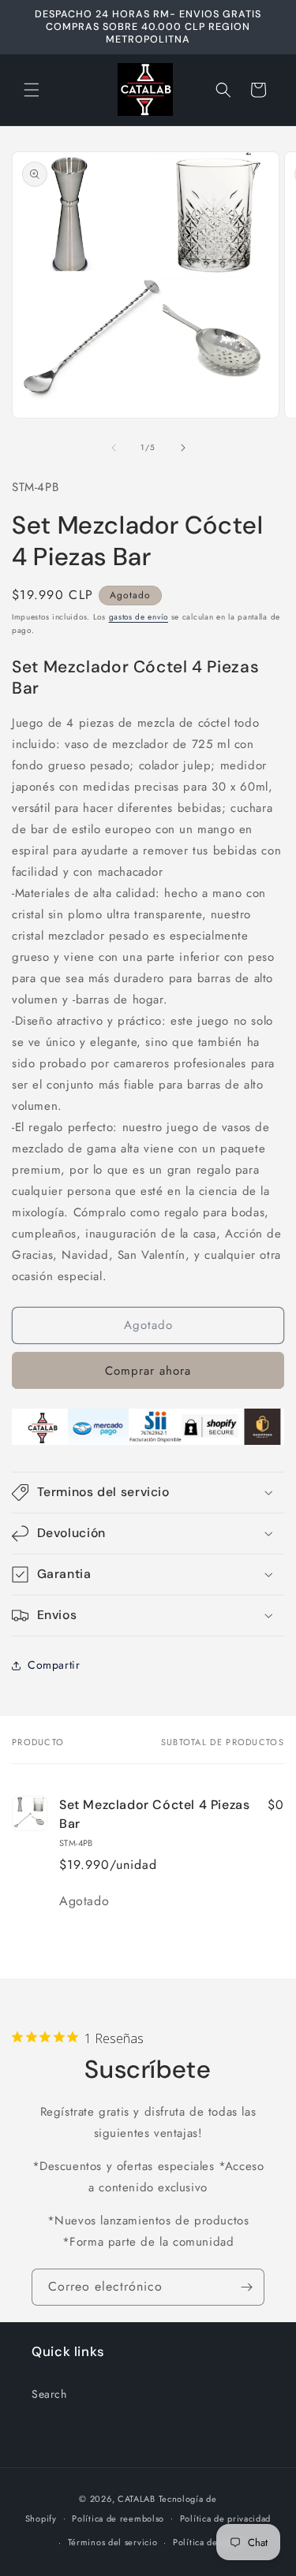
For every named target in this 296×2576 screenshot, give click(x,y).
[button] (32, 90)
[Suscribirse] (246, 2287)
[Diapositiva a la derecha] (183, 448)
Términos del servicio (113, 2542)
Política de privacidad (225, 2518)
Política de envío (208, 2542)
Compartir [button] (54, 1665)
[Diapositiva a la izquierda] (114, 448)
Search (49, 2394)
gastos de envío (139, 617)
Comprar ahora (148, 1371)
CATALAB (137, 2499)
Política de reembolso (118, 2518)
